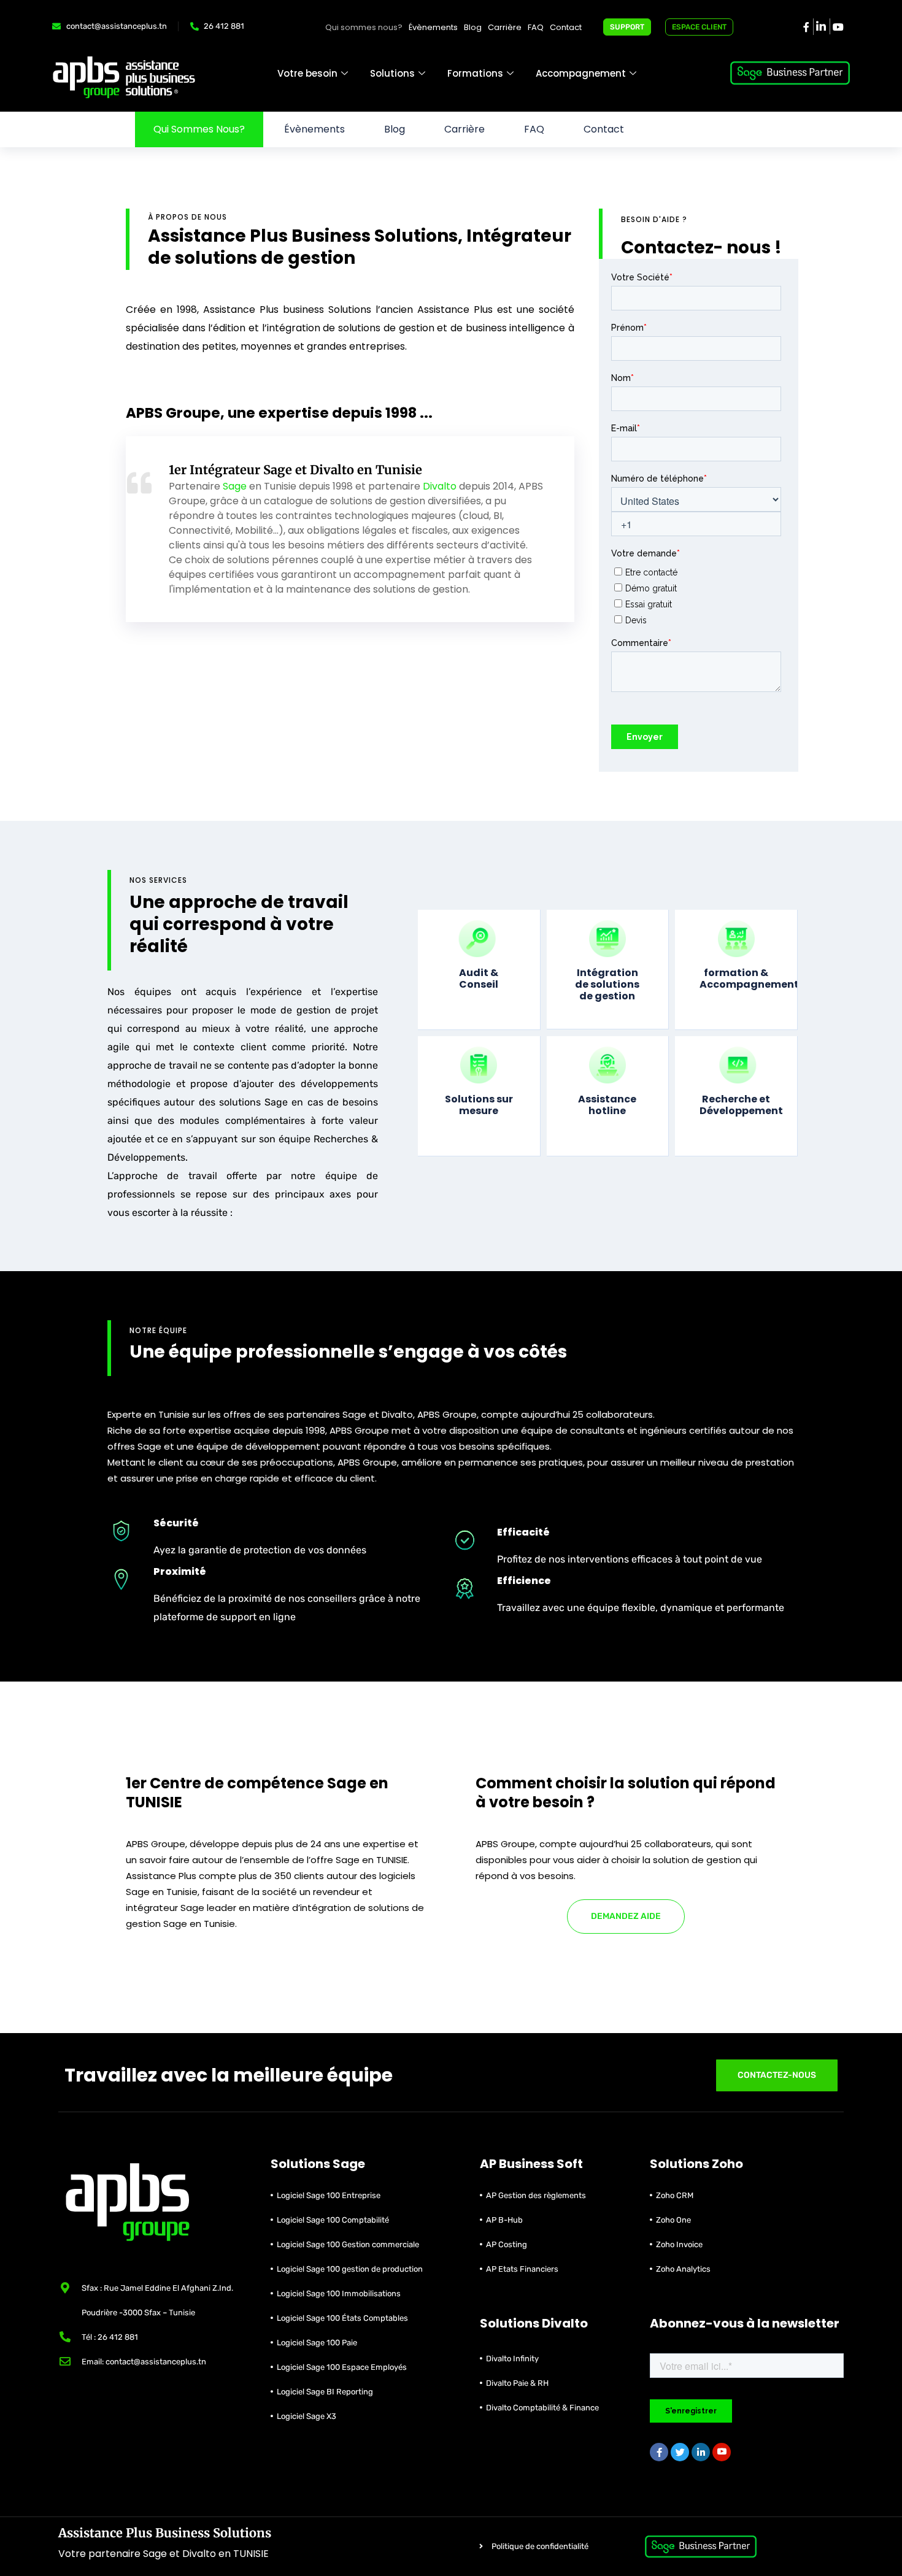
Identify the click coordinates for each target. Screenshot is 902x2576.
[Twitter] (680, 2452)
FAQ (536, 27)
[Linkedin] (820, 27)
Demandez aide (626, 1916)
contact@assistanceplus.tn (117, 26)
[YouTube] (837, 26)
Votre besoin (307, 73)
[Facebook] (806, 26)
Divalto (440, 486)
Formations (475, 73)
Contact (566, 27)
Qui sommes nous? (364, 27)
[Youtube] (722, 2452)
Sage (235, 486)
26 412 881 (224, 26)
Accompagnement (581, 73)
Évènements (433, 27)
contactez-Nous (777, 2075)
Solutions (392, 73)
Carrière (505, 27)
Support (627, 27)
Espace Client (699, 27)
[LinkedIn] (701, 2452)
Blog (473, 27)
